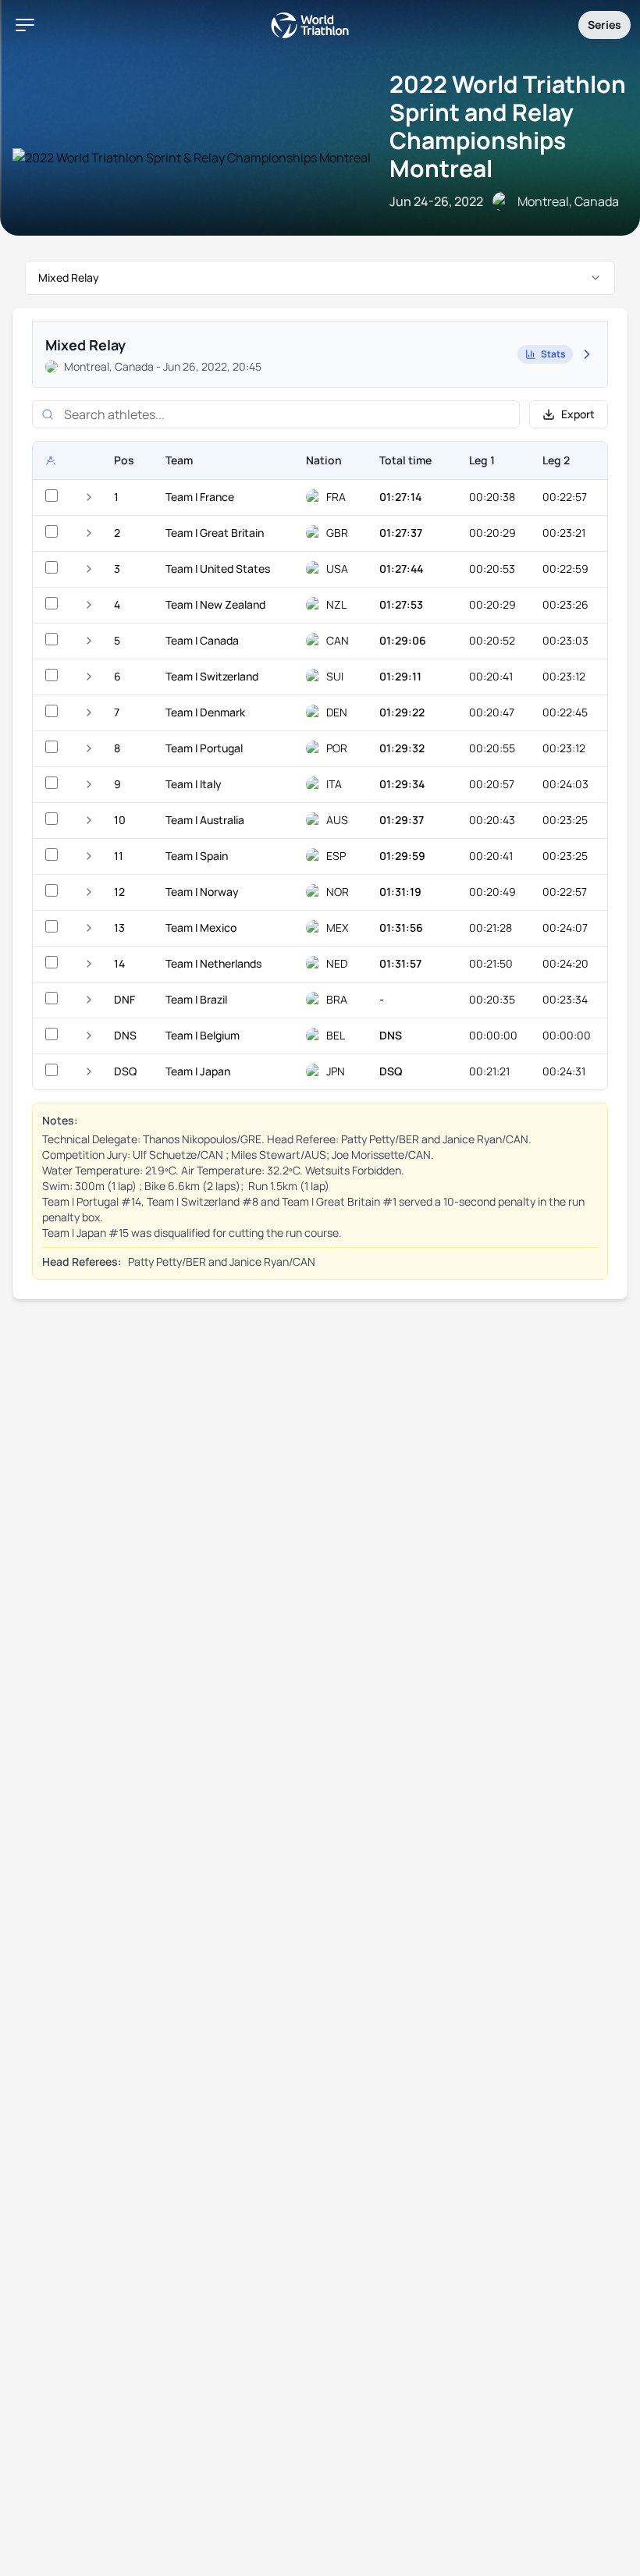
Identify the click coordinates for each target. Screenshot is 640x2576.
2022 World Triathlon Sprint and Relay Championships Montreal (508, 126)
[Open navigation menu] (25, 25)
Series (604, 25)
